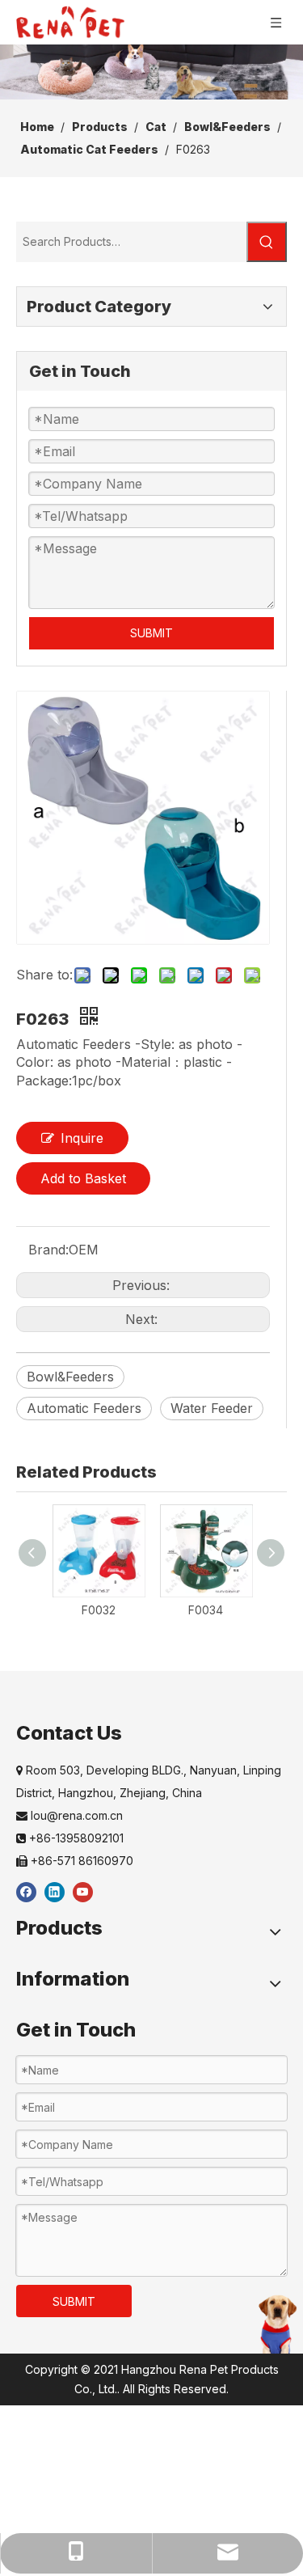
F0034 (206, 1610)
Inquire (82, 1138)
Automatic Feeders (84, 1408)
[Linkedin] (55, 1891)
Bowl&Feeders (70, 1377)
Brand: (48, 1250)
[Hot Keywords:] (267, 242)
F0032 (99, 1610)
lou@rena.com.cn (69, 1815)
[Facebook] (26, 1891)
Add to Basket (83, 1178)
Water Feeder (212, 1408)
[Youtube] (83, 1891)
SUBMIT (151, 633)
